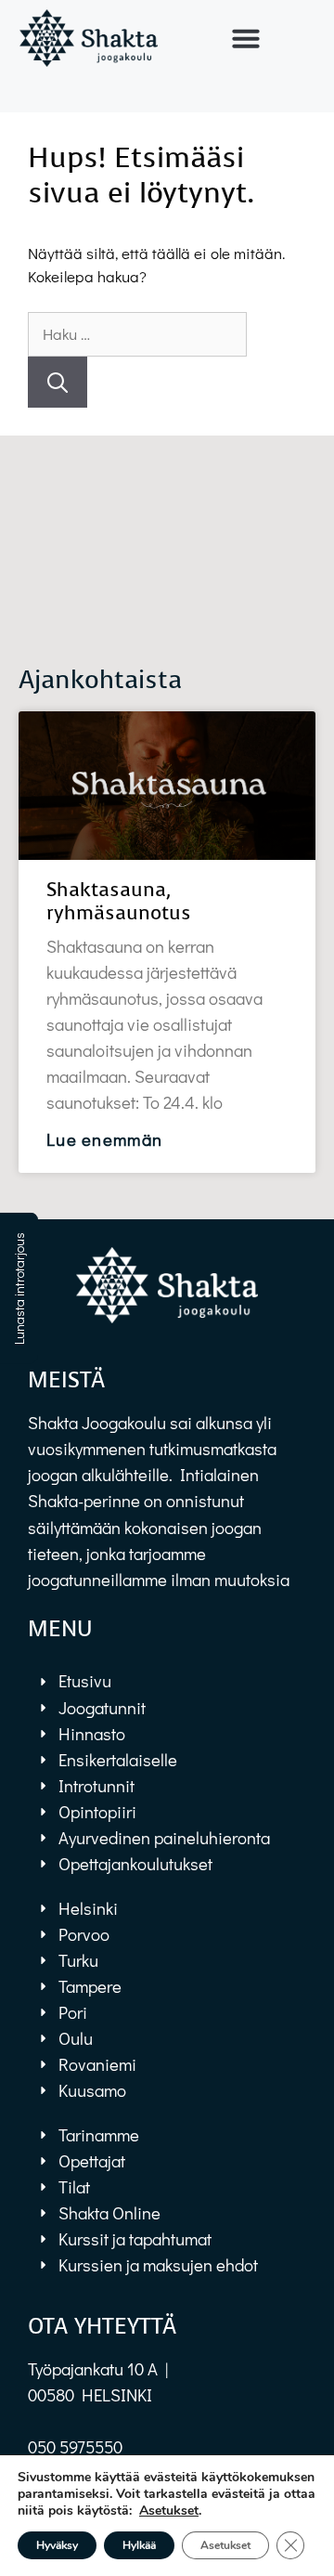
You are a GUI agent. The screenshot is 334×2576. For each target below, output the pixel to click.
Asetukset (169, 2511)
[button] (245, 38)
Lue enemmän (104, 1139)
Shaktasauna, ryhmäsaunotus (119, 901)
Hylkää (139, 2545)
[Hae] (58, 382)
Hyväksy (57, 2545)
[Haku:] (137, 334)
